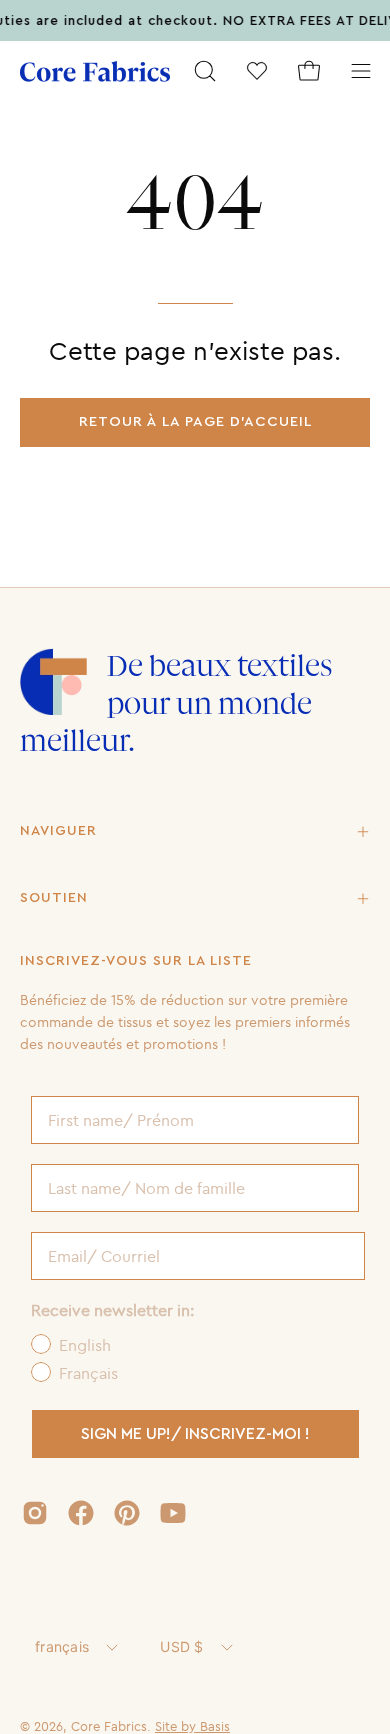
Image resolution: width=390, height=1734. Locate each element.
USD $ (181, 1646)
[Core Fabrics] (95, 71)
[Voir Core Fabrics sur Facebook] (81, 1513)
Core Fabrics (109, 1726)
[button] (205, 71)
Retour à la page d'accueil (195, 421)
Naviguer (58, 831)
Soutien (54, 898)
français (62, 1646)
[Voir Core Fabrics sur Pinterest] (127, 1513)
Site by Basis (192, 1726)
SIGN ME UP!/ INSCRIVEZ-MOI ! (195, 1434)
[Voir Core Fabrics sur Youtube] (173, 1513)
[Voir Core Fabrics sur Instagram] (35, 1513)
